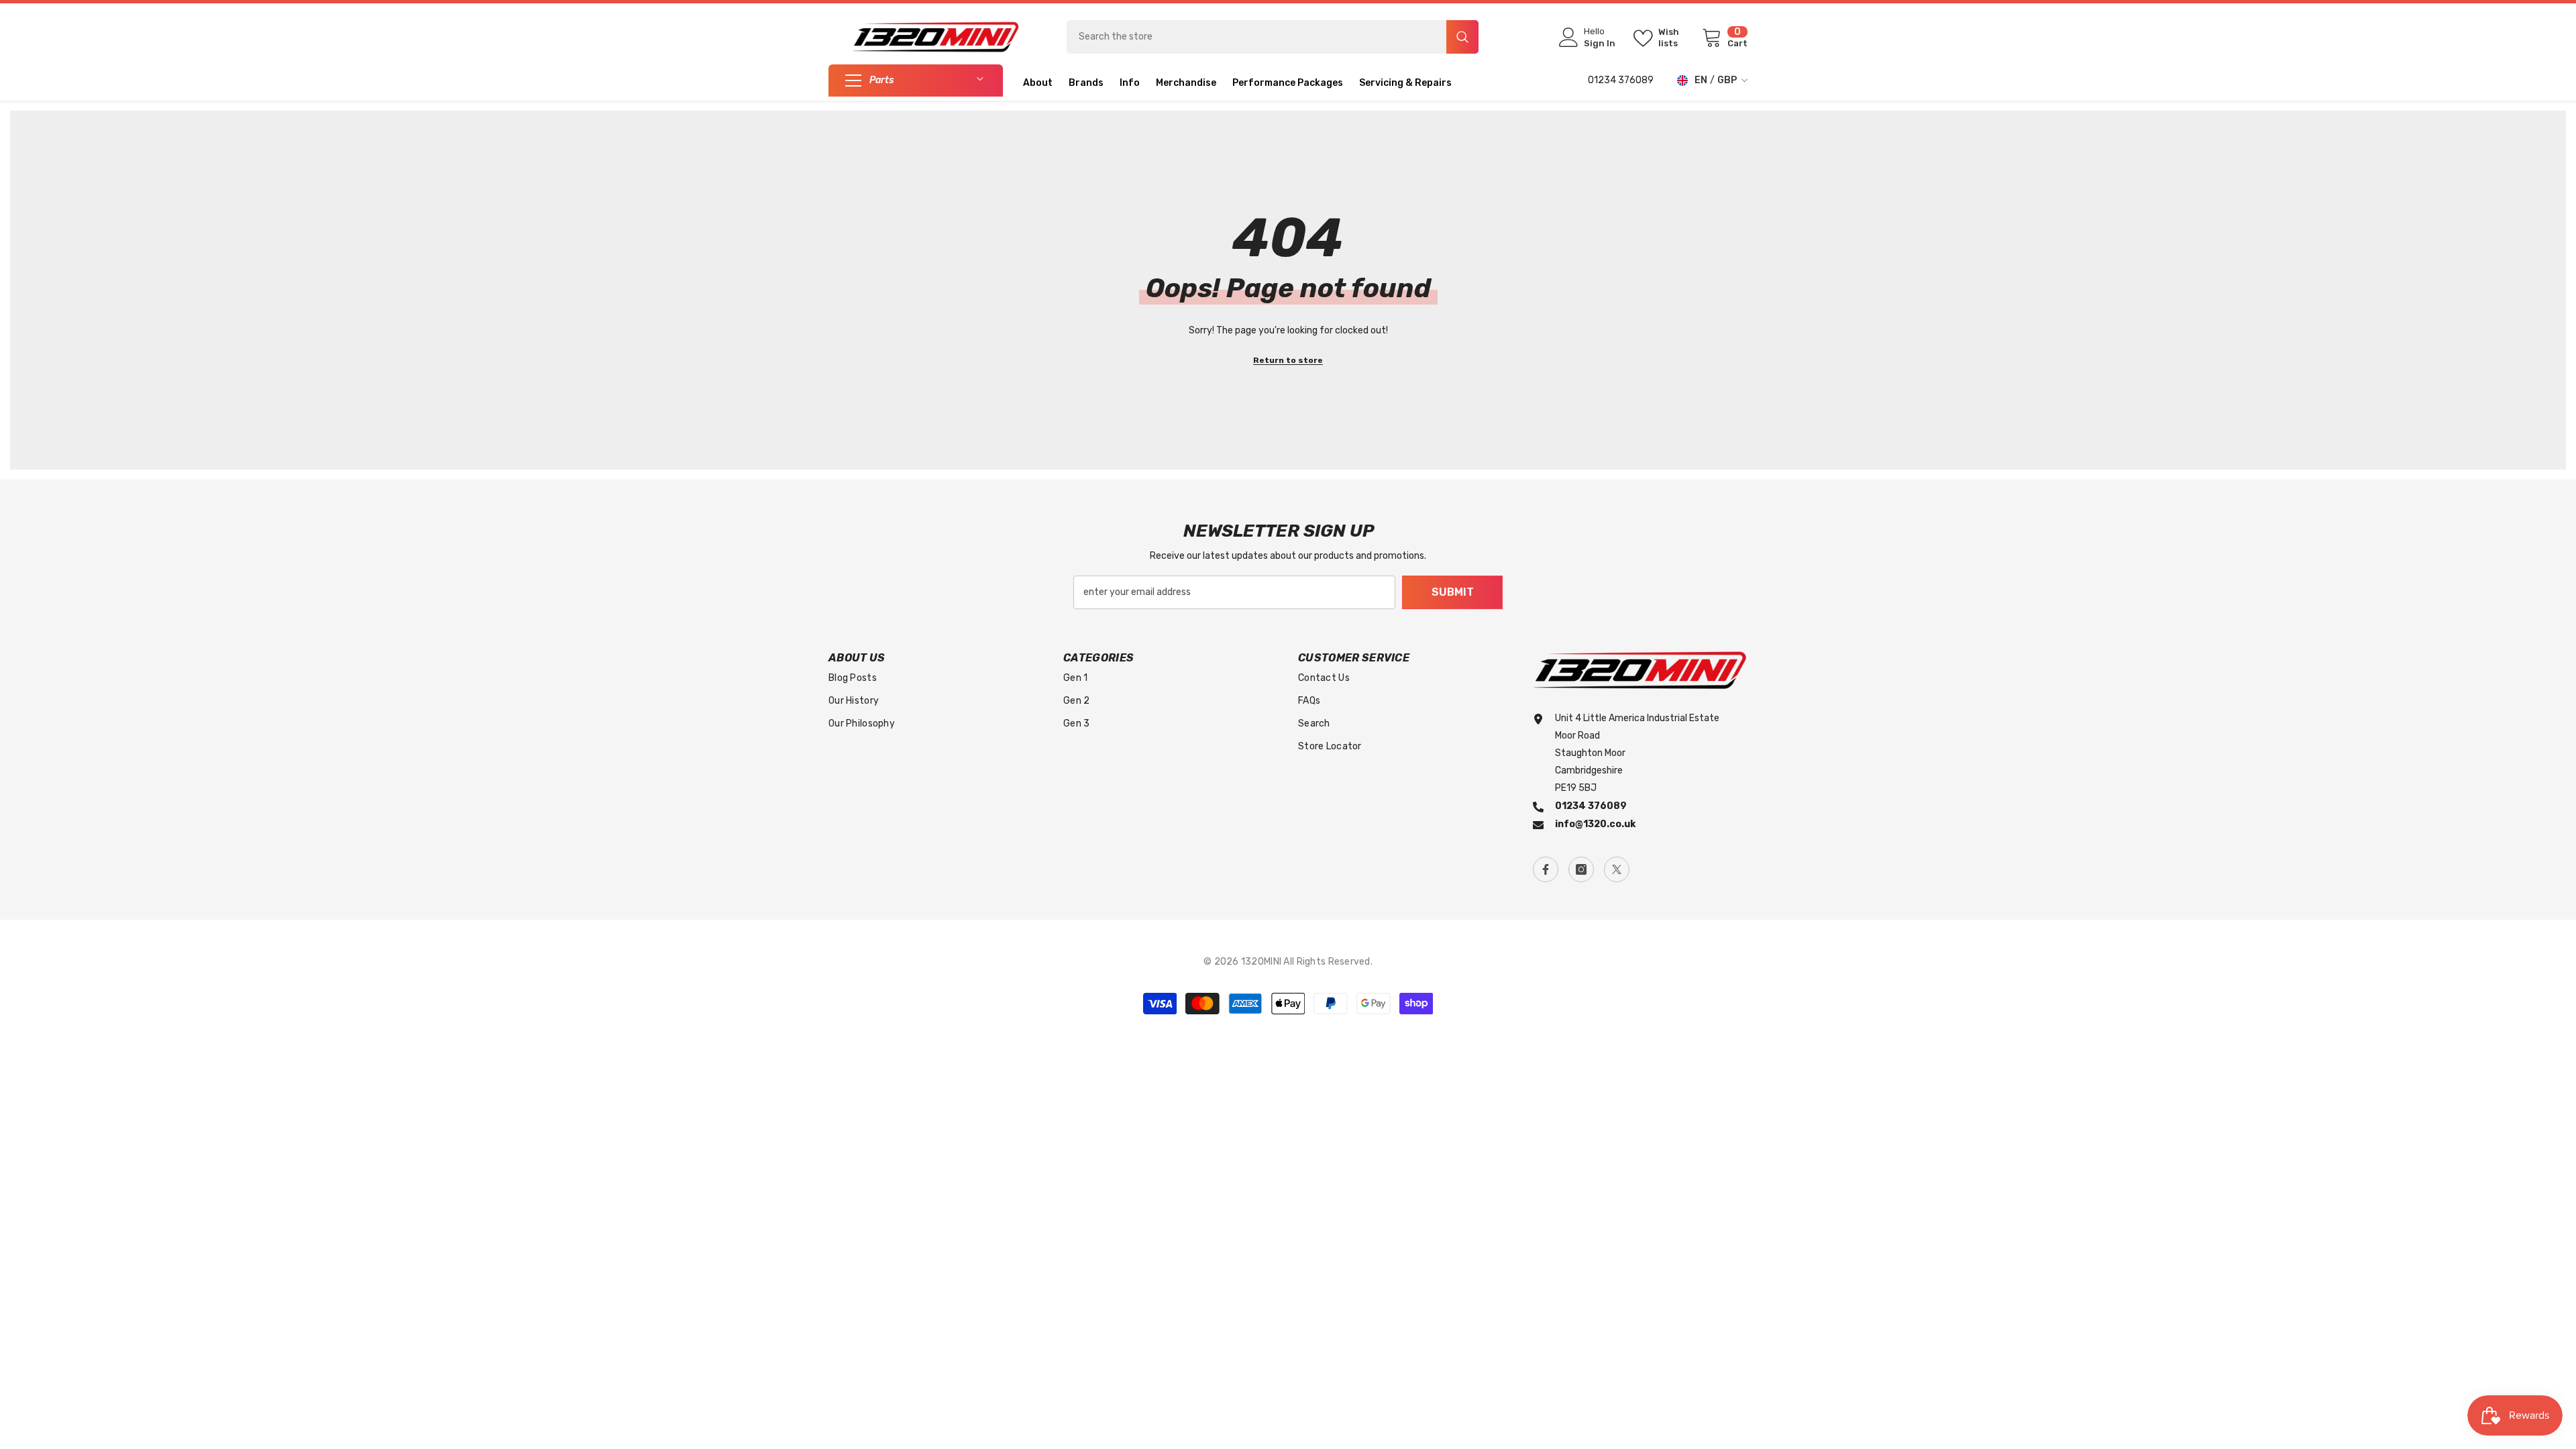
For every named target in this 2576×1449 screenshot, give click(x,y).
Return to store (1288, 360)
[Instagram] (1581, 869)
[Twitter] (1617, 869)
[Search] (1273, 37)
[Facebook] (1546, 869)
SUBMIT (1453, 592)
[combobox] (1256, 37)
